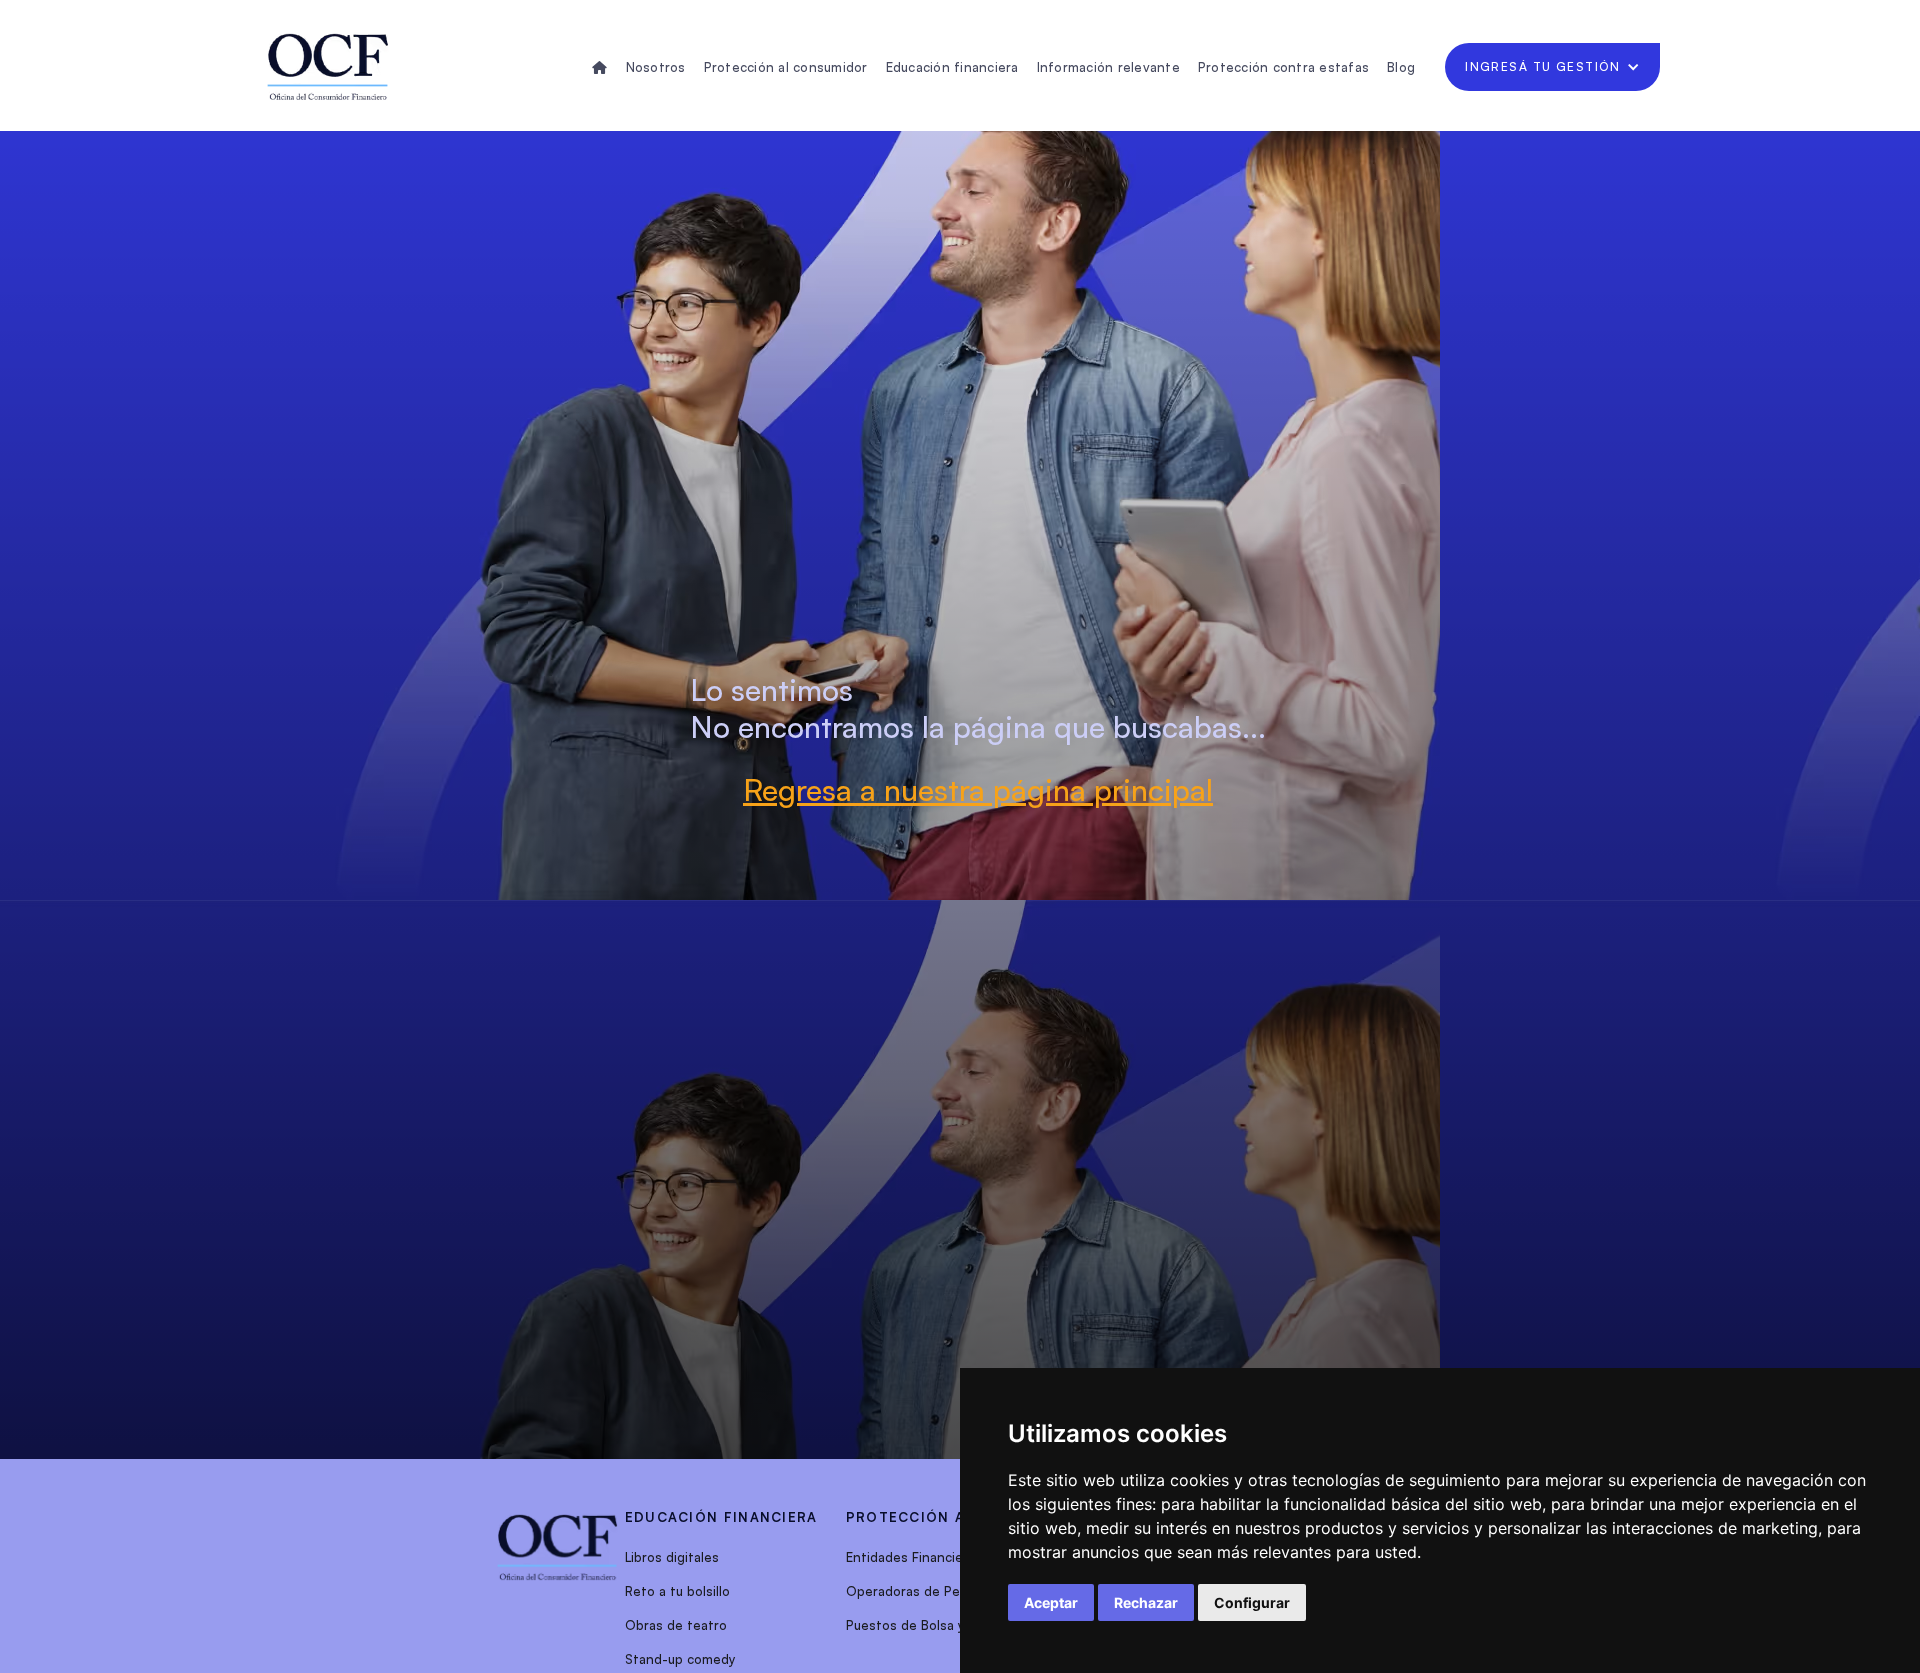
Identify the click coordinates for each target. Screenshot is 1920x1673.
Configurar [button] (1252, 1602)
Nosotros (656, 67)
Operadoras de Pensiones (927, 1591)
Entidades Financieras (914, 1557)
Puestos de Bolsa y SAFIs (924, 1625)
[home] (328, 67)
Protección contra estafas (1283, 67)
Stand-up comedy (680, 1659)
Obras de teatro (676, 1625)
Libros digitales (672, 1557)
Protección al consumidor (786, 67)
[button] (1552, 67)
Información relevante (1108, 67)
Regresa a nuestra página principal (978, 789)
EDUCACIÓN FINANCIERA (721, 1517)
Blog (1401, 67)
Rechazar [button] (1146, 1602)
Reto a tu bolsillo (677, 1591)
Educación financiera (952, 67)
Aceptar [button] (1051, 1602)
